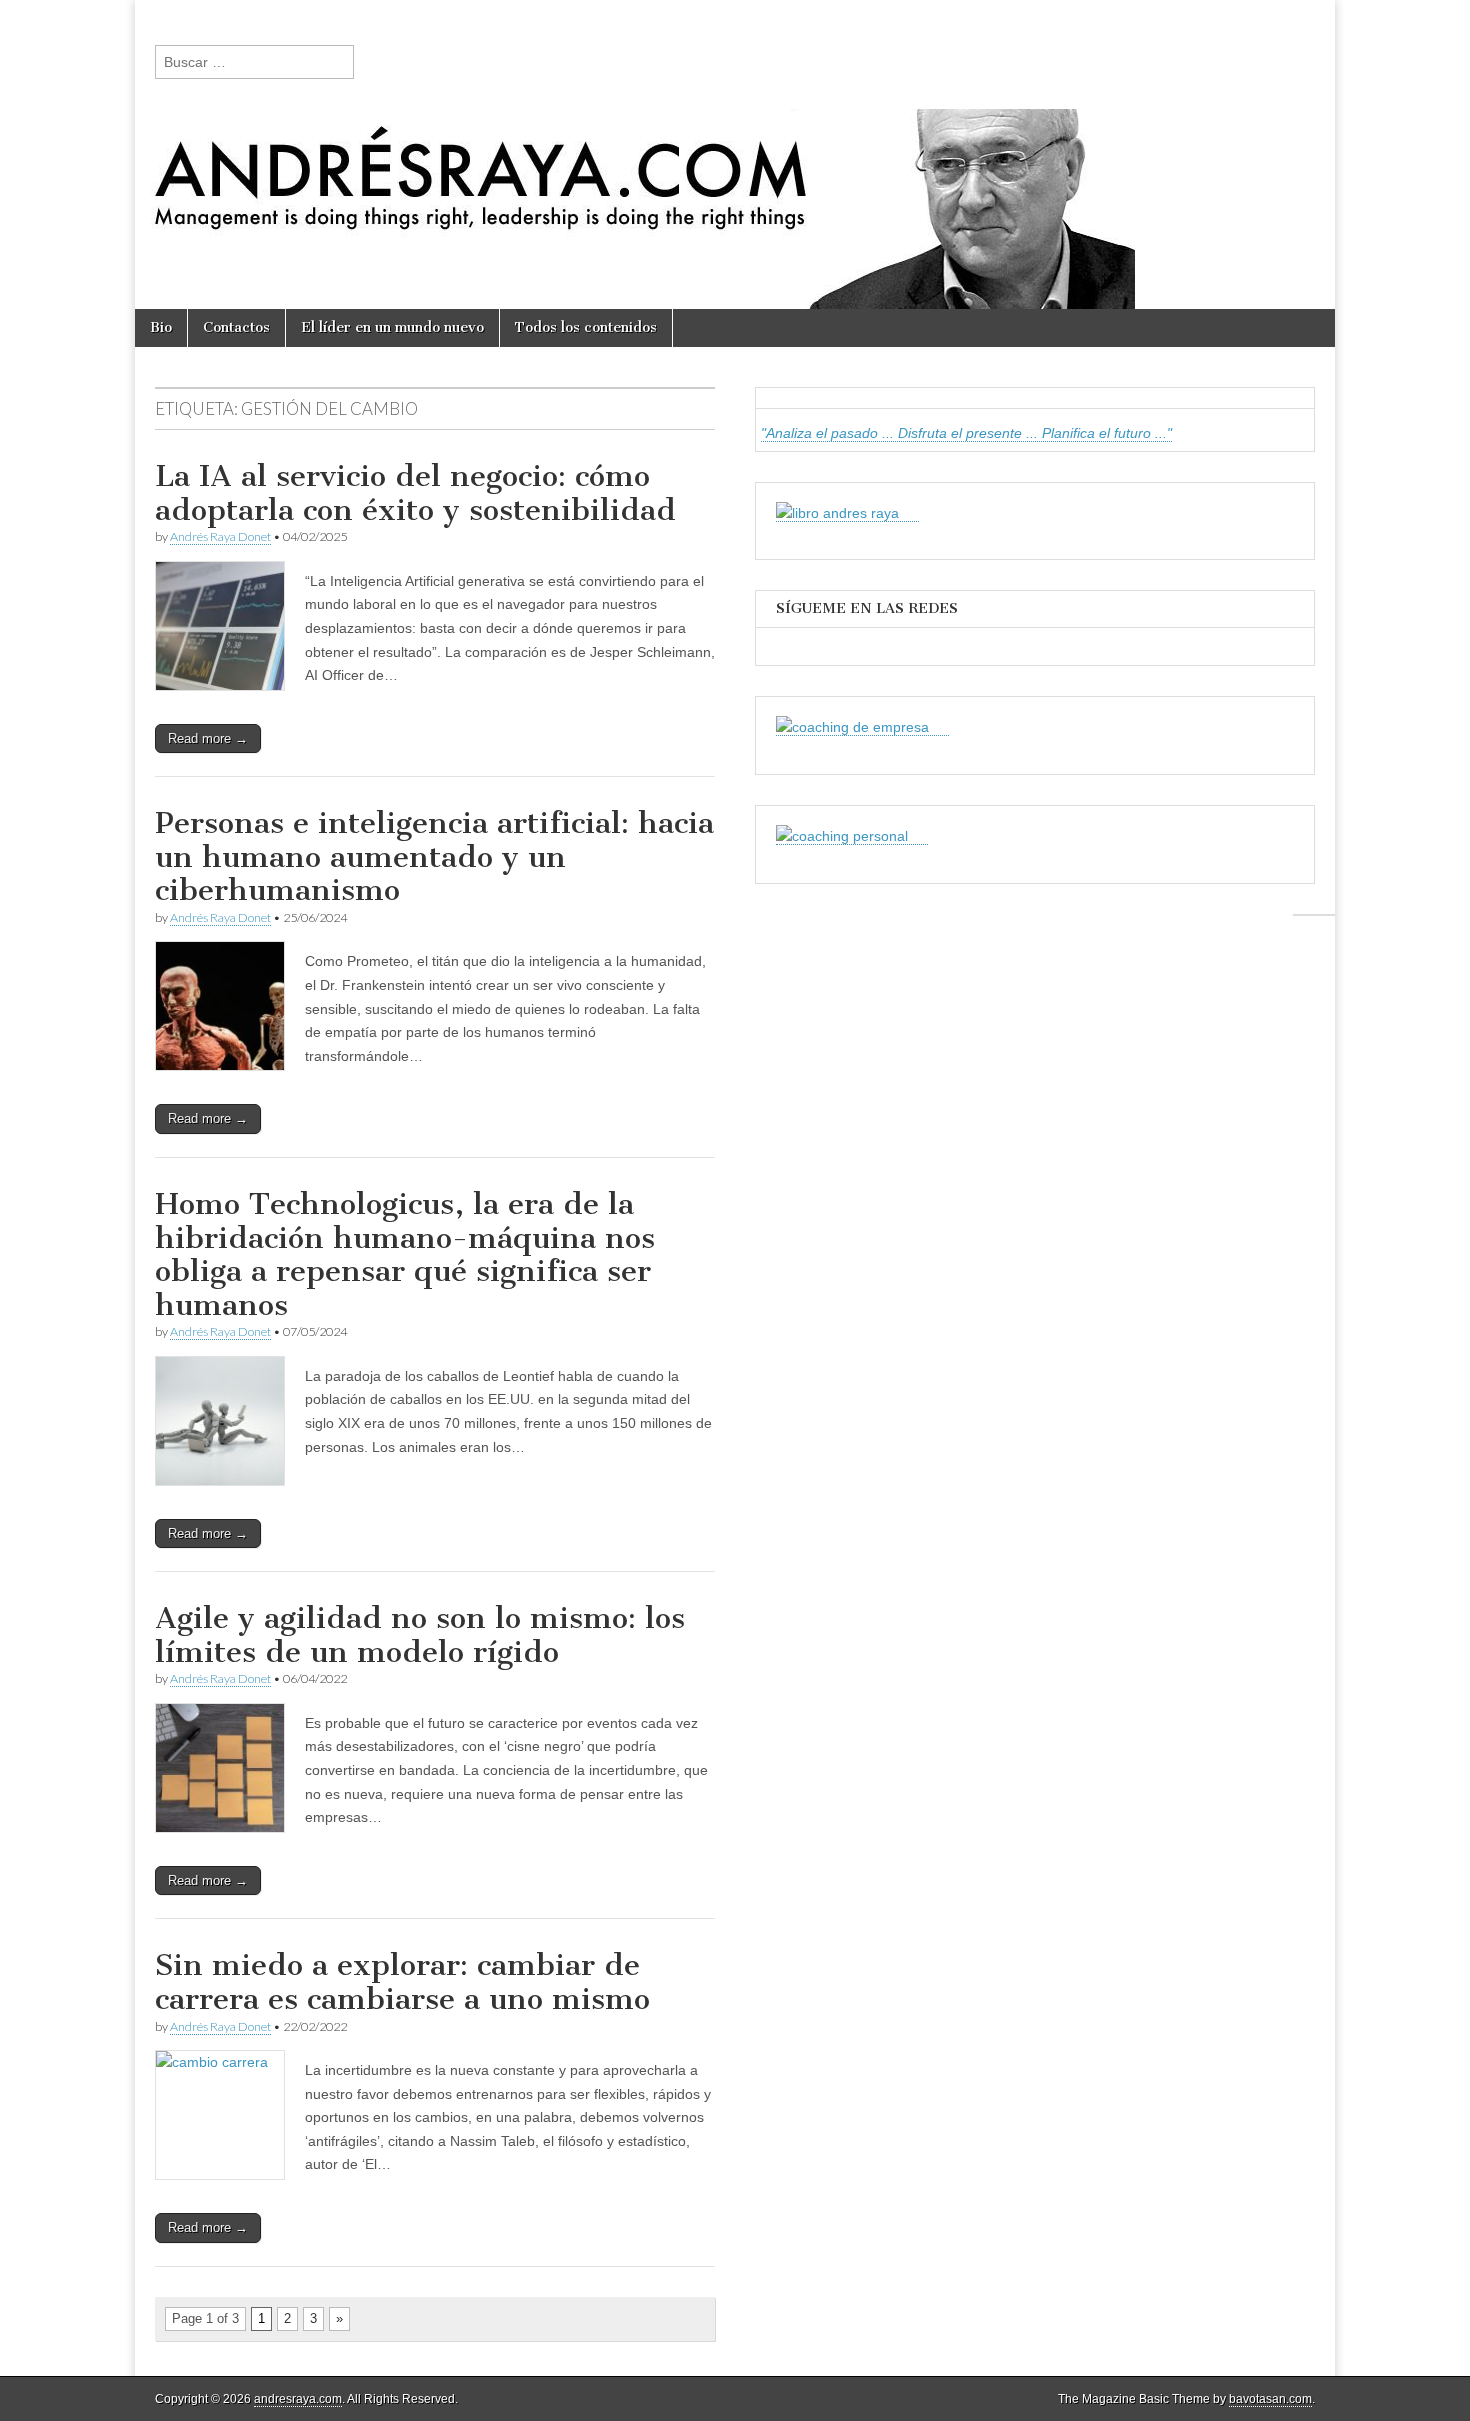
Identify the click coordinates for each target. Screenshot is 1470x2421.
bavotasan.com (1270, 2399)
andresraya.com (298, 2399)
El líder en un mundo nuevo (392, 327)
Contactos (236, 327)
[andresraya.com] (735, 154)
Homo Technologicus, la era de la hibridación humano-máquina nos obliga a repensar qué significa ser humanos (405, 1254)
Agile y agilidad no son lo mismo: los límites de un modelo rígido (420, 1635)
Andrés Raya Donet (220, 536)
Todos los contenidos (586, 327)
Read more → (208, 738)
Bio (161, 327)
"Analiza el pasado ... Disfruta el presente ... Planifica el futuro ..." (966, 433)
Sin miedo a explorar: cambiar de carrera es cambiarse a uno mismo (402, 1982)
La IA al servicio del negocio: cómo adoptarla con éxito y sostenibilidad (415, 493)
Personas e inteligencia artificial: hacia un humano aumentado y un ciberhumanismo (434, 856)
